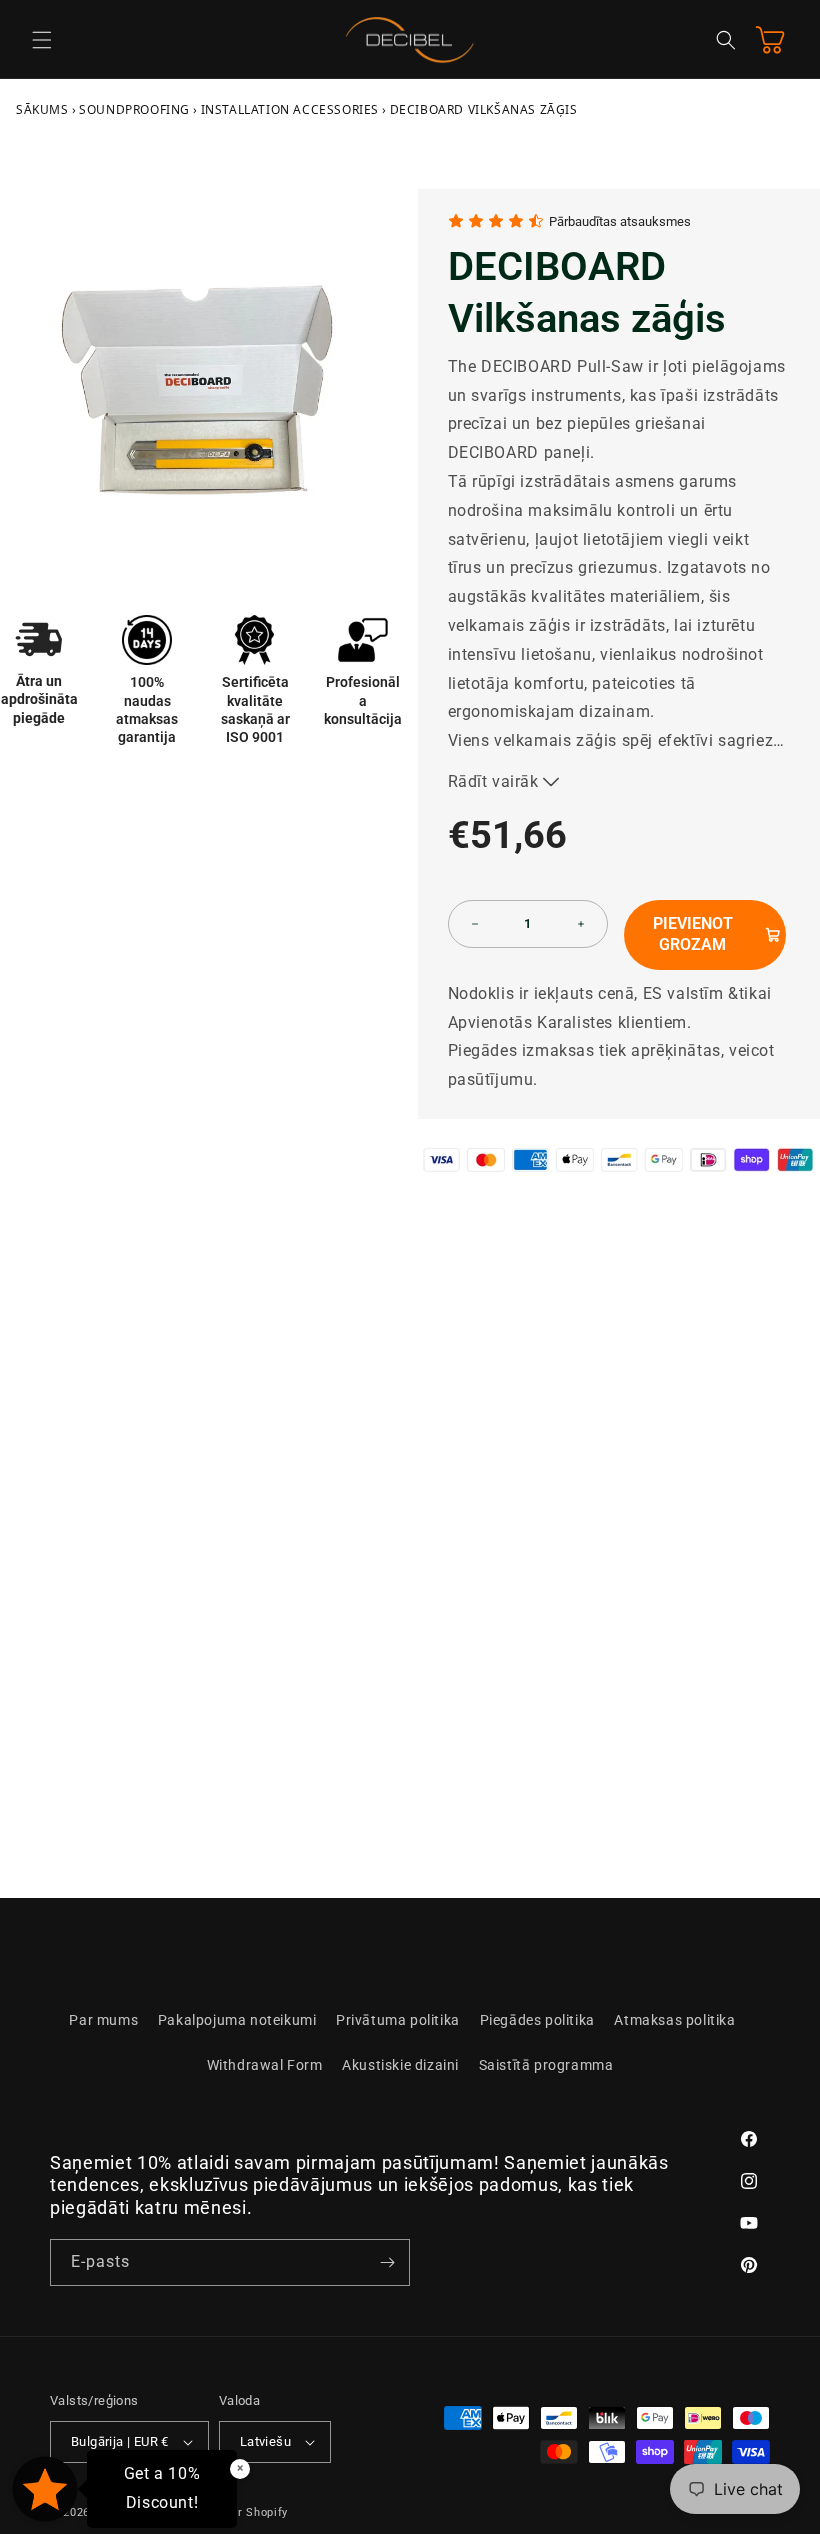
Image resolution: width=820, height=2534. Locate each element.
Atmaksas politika (674, 2020)
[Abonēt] (387, 2262)
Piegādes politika (537, 2020)
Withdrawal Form (265, 2065)
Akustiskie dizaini (400, 2065)
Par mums (103, 2020)
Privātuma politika (398, 2020)
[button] (42, 40)
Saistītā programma (546, 2065)
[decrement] (475, 924)
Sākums (42, 109)
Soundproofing (134, 109)
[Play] (150, 1783)
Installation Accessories (290, 109)
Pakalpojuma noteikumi (237, 2020)
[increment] (581, 924)
